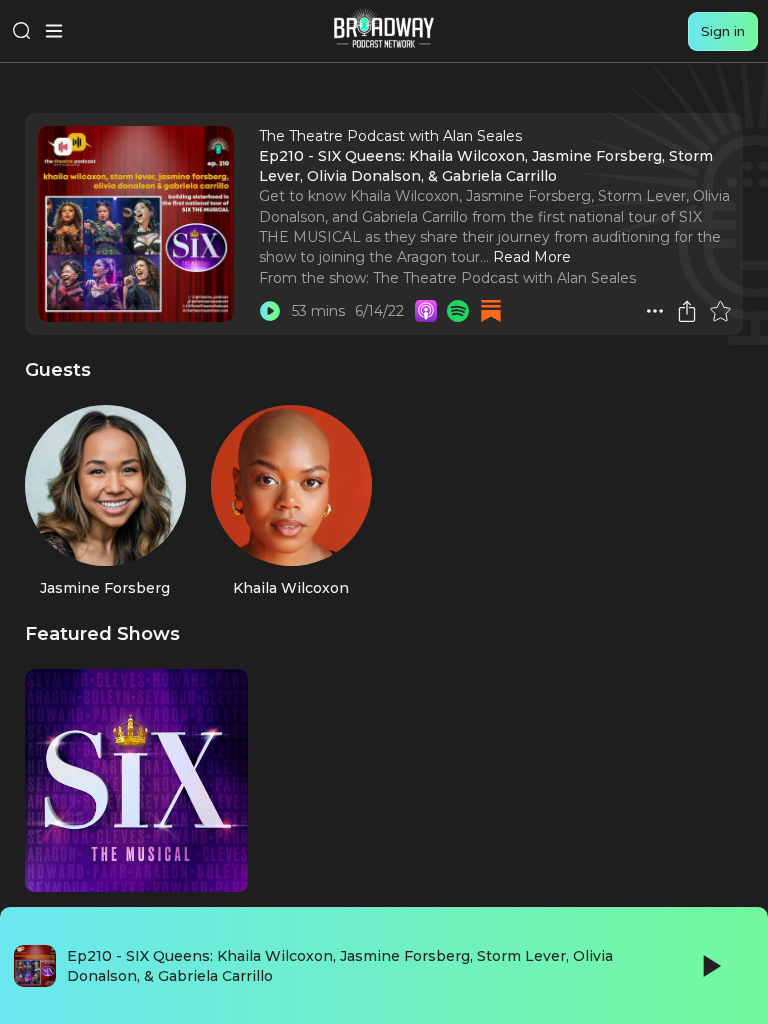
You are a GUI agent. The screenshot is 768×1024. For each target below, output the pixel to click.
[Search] (22, 31)
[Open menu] (54, 31)
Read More (532, 257)
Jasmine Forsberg (105, 588)
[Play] (710, 966)
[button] (655, 311)
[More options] (655, 311)
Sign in (723, 31)
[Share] (687, 311)
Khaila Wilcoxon (291, 588)
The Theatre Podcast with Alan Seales (504, 278)
